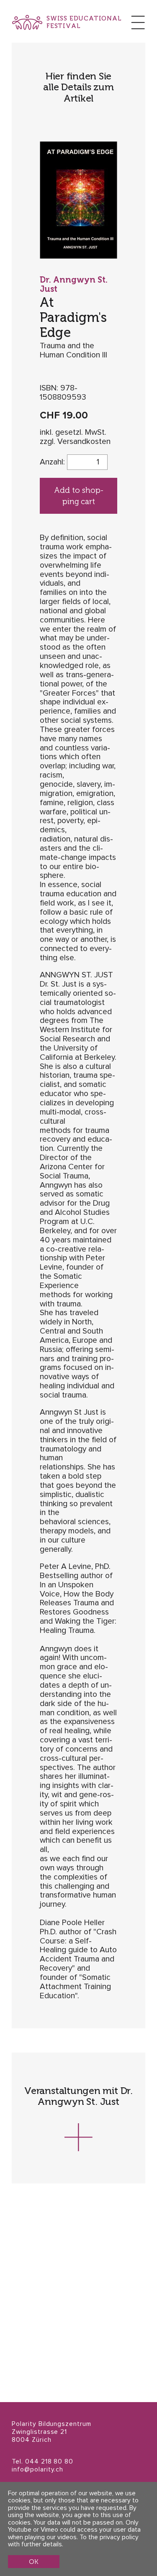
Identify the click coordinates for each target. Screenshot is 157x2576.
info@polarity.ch (37, 2470)
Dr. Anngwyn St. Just (74, 284)
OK (33, 2562)
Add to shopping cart (79, 496)
